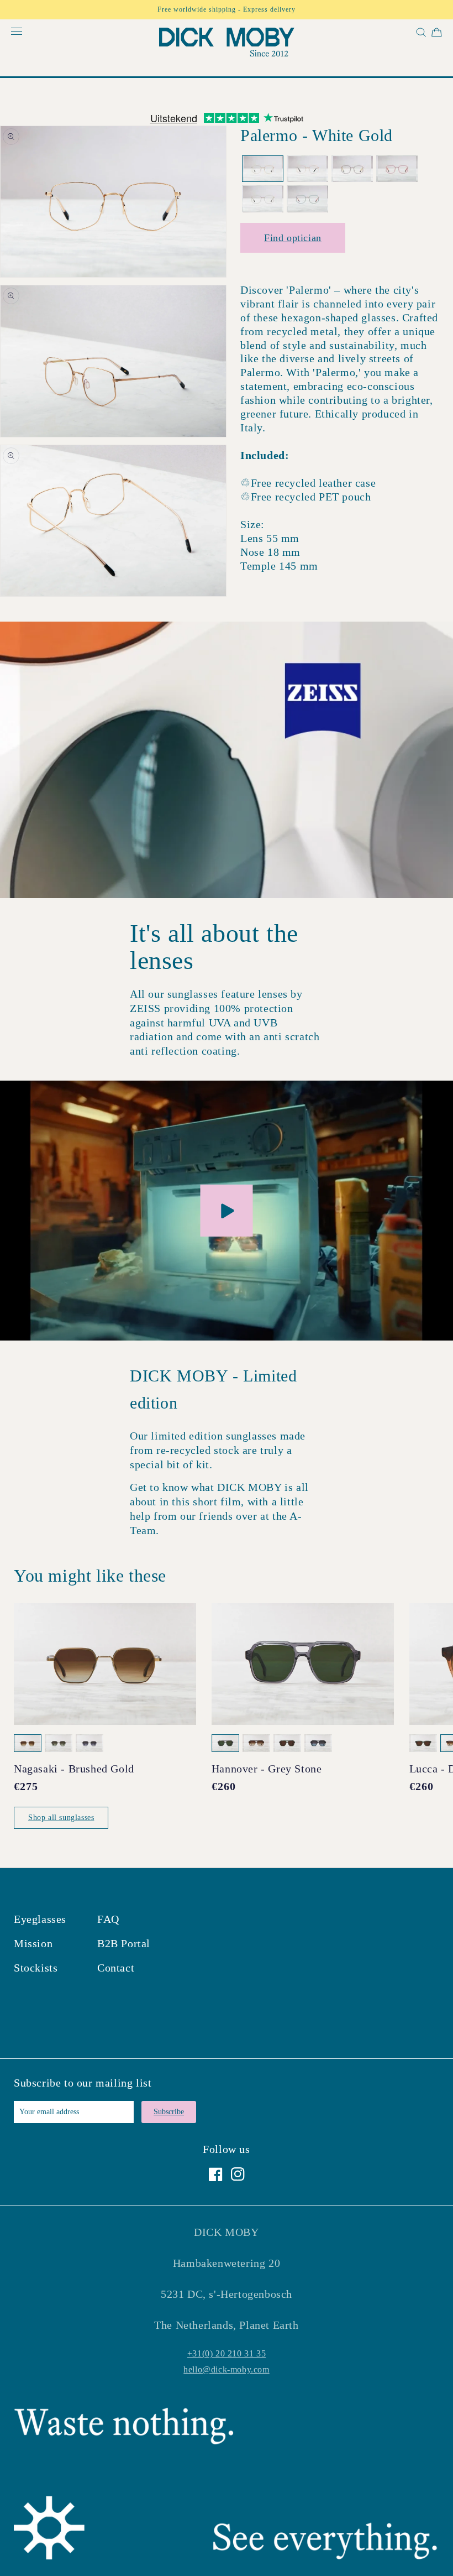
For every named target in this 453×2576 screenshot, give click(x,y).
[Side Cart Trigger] (437, 35)
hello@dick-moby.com (226, 2369)
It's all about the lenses (214, 947)
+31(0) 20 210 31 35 (227, 2353)
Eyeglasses (40, 1919)
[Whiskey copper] (352, 169)
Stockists (36, 1968)
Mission (33, 1943)
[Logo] (227, 45)
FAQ (108, 1919)
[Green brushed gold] (307, 199)
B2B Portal (124, 1943)
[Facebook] (216, 2174)
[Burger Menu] (17, 32)
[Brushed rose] (307, 169)
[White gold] (263, 169)
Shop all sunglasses (61, 1818)
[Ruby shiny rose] (397, 169)
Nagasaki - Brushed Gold (74, 1769)
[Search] (420, 35)
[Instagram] (238, 2174)
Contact (116, 1968)
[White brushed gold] (263, 199)
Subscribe (169, 2112)
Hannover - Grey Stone (267, 1769)
